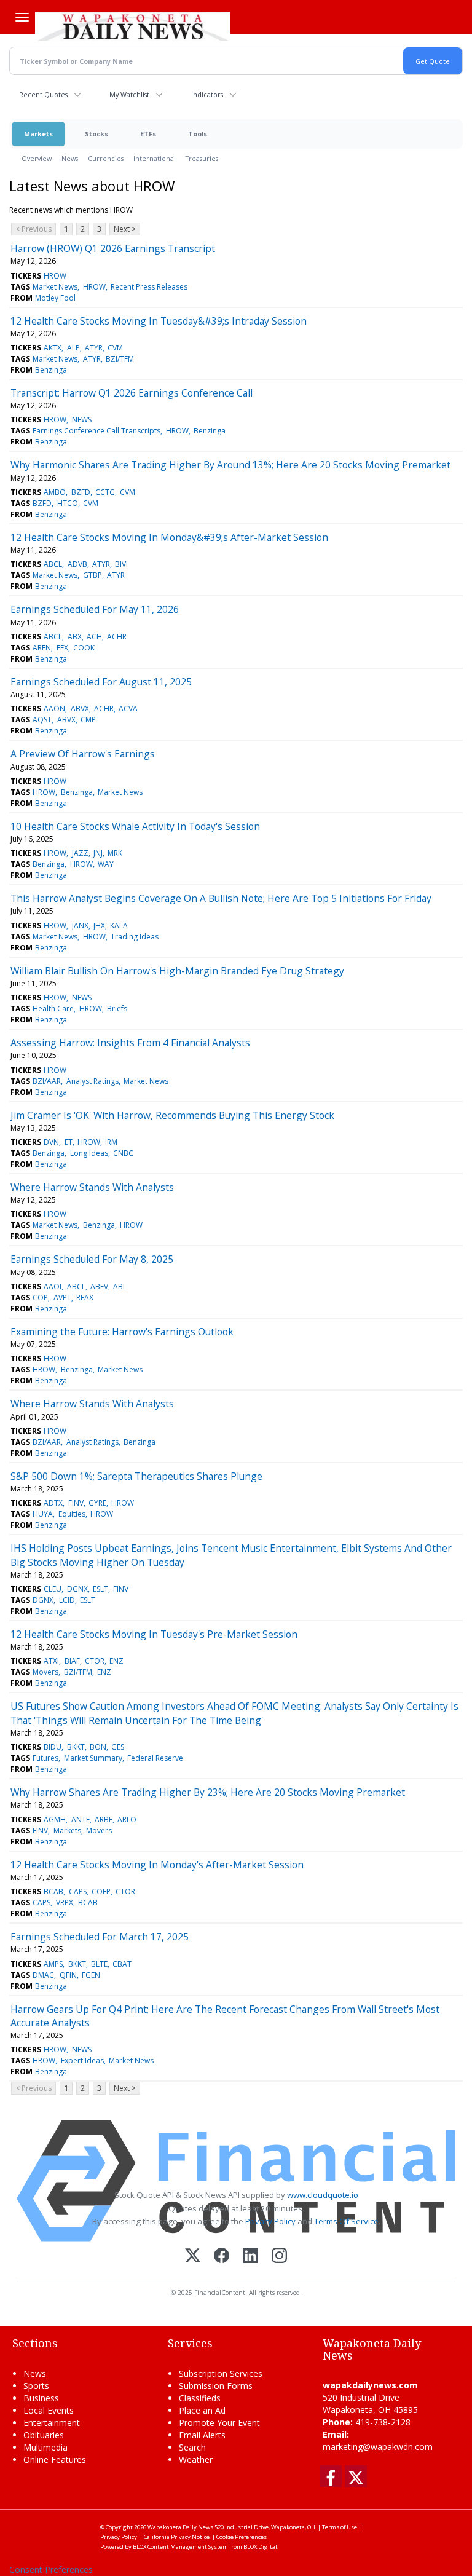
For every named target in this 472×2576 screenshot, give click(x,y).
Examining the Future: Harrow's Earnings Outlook (122, 1332)
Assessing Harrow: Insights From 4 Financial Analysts (130, 1043)
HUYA (43, 1514)
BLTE (99, 1964)
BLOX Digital (260, 2547)
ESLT (100, 1589)
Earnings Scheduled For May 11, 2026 (95, 609)
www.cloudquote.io (323, 2195)
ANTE (81, 1819)
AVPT (62, 1298)
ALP (73, 348)
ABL (120, 1286)
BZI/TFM (120, 359)
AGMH (55, 1819)
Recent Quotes (43, 94)
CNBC (123, 1153)
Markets (38, 134)
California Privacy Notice (177, 2537)
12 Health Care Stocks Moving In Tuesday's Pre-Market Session (154, 1634)
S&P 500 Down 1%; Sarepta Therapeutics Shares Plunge (136, 1476)
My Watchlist (129, 94)
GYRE (97, 1503)
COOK (84, 648)
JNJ (98, 853)
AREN (42, 648)
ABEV (99, 1286)
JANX (80, 926)
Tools (198, 134)
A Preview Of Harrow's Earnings (83, 754)
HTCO (68, 503)
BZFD (81, 492)
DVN (51, 1142)
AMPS (53, 1964)
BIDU (53, 1747)
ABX (75, 637)
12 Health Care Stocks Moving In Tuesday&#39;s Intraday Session (159, 321)
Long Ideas (89, 1153)
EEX (62, 648)
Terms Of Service (346, 2221)
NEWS (82, 420)
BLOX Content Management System (180, 2547)
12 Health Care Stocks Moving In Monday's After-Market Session (157, 1865)
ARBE (104, 1819)
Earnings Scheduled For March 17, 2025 (100, 1937)
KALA (119, 926)
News (70, 158)
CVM (115, 348)
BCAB (53, 1891)
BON (98, 1747)
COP (40, 1298)
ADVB (77, 564)
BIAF (72, 1661)
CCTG (105, 492)
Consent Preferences (51, 2570)
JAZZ (80, 853)
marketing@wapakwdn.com (378, 2447)
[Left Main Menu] (22, 17)
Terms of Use (340, 2527)
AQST (42, 720)
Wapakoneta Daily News (180, 2527)
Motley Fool (55, 298)
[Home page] (133, 25)
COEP (101, 1891)
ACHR (117, 637)
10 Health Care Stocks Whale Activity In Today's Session (135, 826)
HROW (55, 276)
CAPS (78, 1891)
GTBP (92, 575)
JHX (99, 926)
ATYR (94, 348)
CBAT (122, 1964)
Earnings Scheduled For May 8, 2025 (92, 1259)
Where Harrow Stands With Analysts (92, 1187)
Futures (45, 1758)
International (155, 158)
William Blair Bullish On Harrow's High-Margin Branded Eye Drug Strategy (177, 971)
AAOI (53, 1286)
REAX (85, 1298)
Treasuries (202, 158)
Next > (125, 229)
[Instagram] (279, 2257)
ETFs (148, 134)
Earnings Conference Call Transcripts (96, 431)
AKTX (53, 348)
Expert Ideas (82, 2060)
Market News (55, 287)
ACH (94, 637)
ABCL (53, 564)
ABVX (80, 709)
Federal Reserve (155, 1758)
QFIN (68, 1975)
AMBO (55, 492)
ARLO (127, 1819)
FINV (76, 1503)
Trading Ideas (135, 937)
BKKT (76, 1747)
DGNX (77, 1589)
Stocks (96, 134)
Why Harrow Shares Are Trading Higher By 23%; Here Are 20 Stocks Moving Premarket (208, 1792)
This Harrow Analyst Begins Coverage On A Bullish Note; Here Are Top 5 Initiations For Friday (221, 898)
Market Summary (93, 1758)
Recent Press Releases (149, 287)
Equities (72, 1514)
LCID (67, 1600)
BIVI (121, 564)
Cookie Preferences (242, 2537)
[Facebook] (222, 2257)
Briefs (117, 1009)
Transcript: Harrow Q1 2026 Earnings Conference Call (132, 393)
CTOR (95, 1661)
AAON (54, 709)
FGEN (91, 1975)
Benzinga (51, 370)
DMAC (43, 1975)
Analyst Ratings (92, 1081)
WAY (106, 864)
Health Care (53, 1009)
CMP (88, 720)
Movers (45, 1672)
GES (118, 1747)
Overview (37, 158)
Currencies (106, 158)
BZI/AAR (47, 1081)
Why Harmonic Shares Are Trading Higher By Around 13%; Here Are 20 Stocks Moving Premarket (230, 465)
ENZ (116, 1661)
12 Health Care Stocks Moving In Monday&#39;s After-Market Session (169, 537)
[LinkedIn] (250, 2257)
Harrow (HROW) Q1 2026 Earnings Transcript (113, 248)
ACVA (128, 709)
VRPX (65, 1902)
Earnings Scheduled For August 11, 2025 (101, 682)
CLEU (53, 1589)
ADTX (53, 1503)
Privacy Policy (270, 2221)
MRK (115, 853)
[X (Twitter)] (193, 2257)
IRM (111, 1142)
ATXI (51, 1661)
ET (69, 1142)
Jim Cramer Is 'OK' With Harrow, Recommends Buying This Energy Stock (172, 1115)
